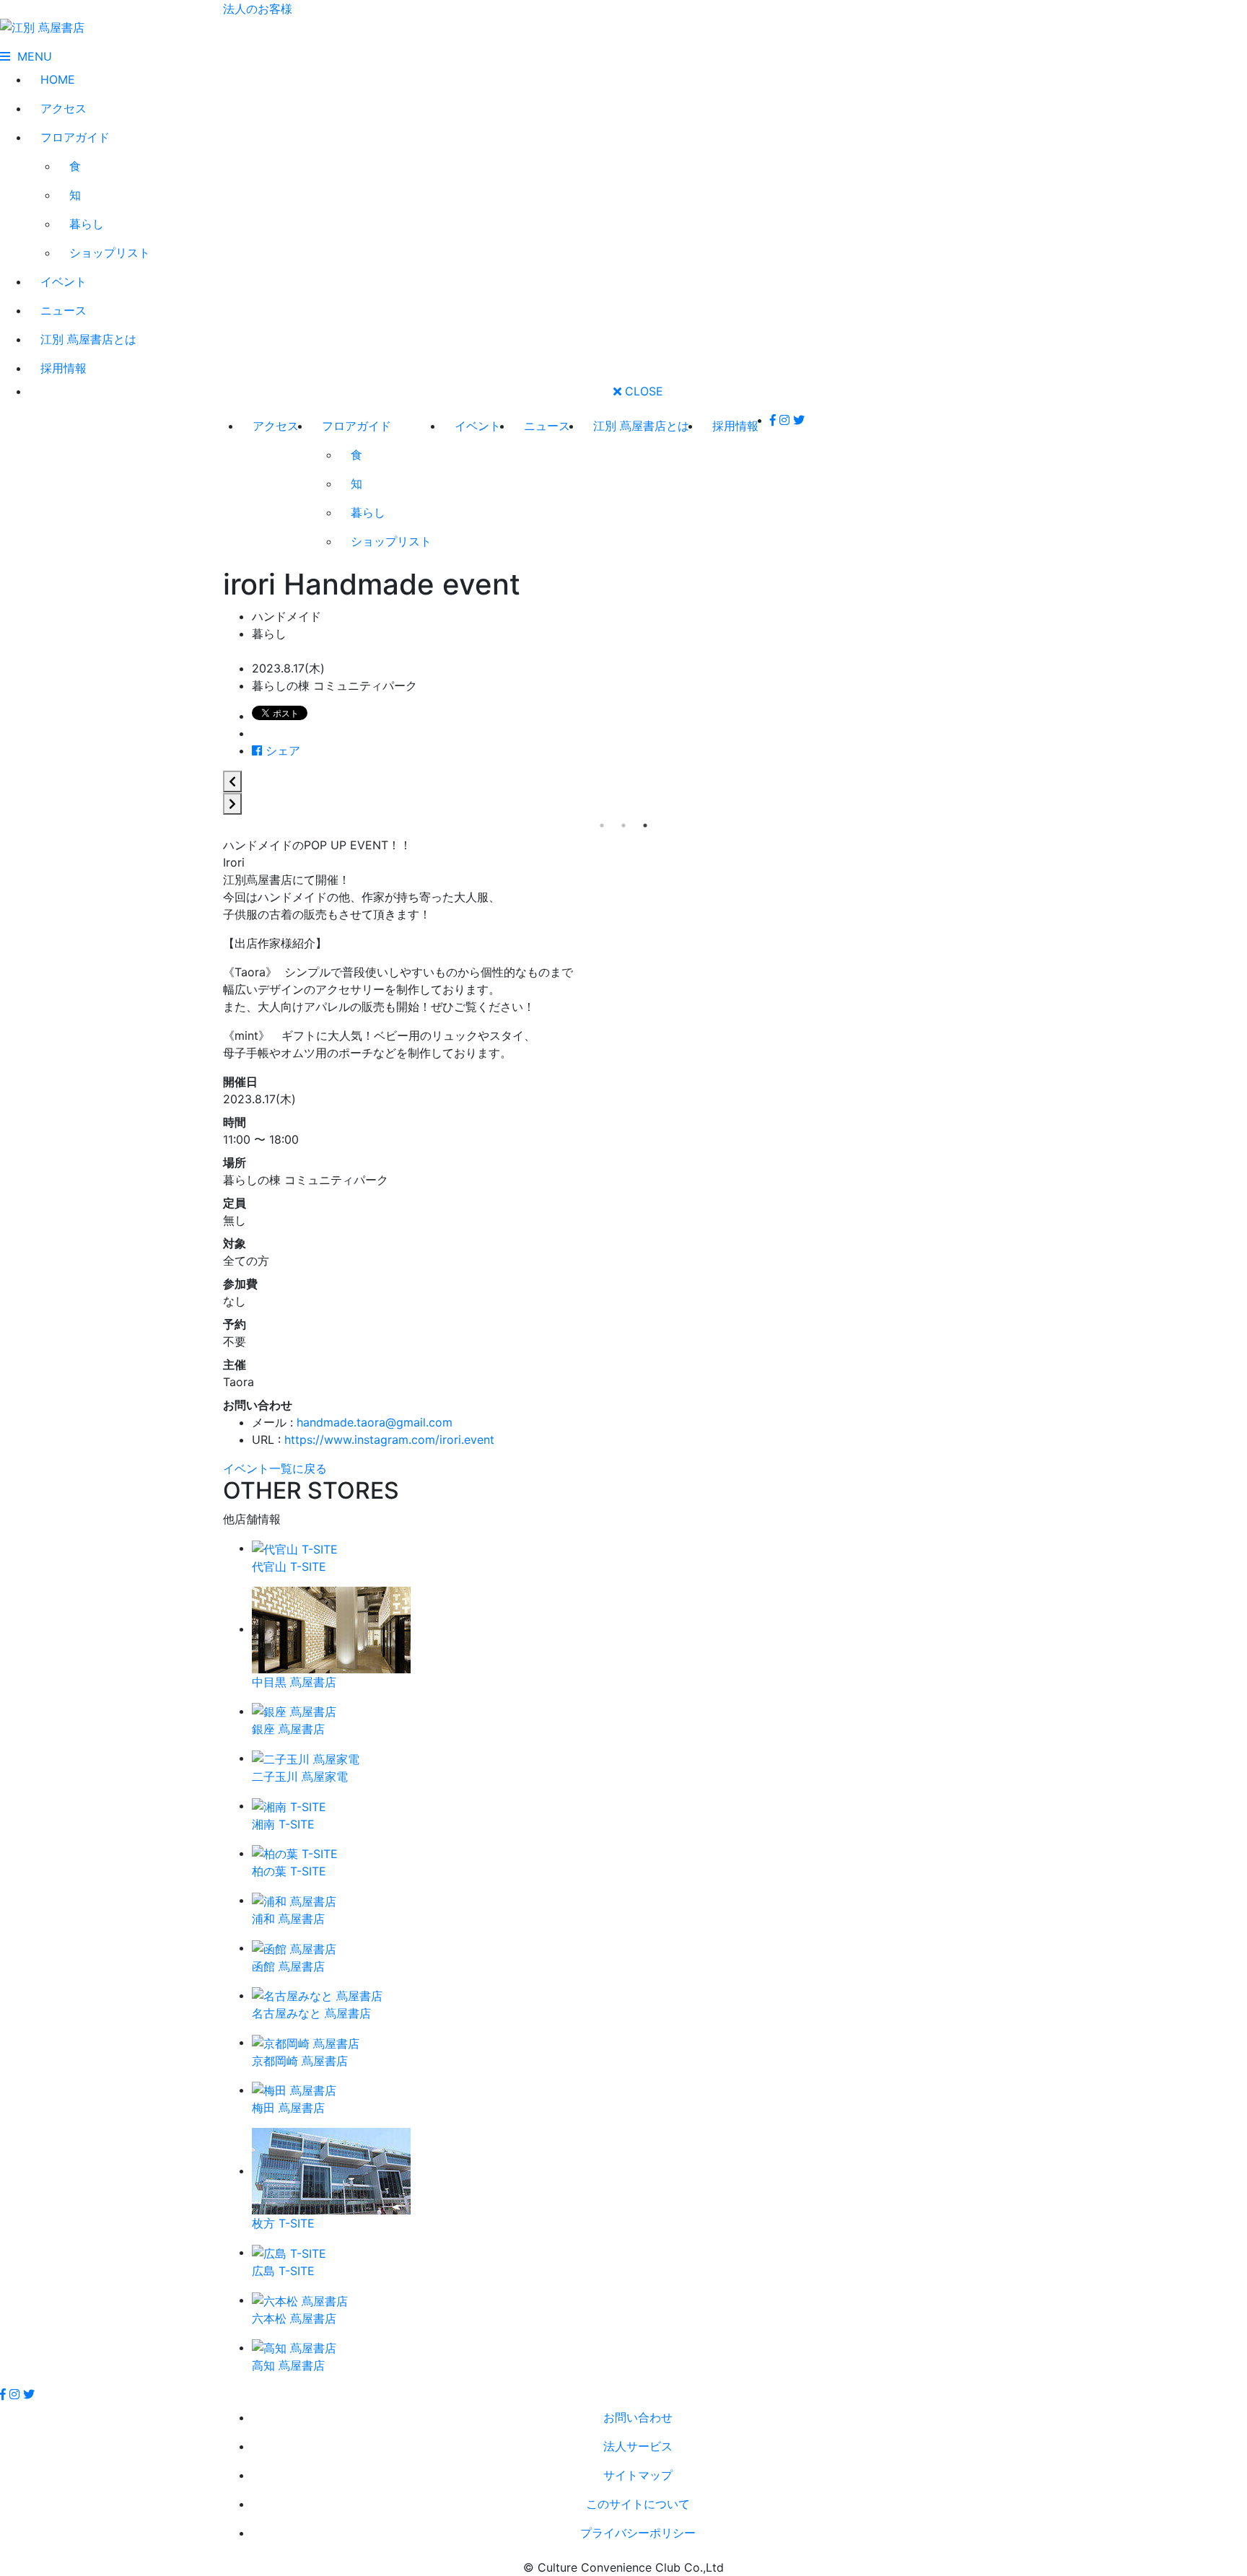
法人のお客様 (258, 9)
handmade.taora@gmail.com (375, 1422)
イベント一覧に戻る (275, 1468)
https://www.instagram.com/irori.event (389, 1440)
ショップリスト (110, 253)
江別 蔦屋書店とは (88, 339)
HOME (58, 79)
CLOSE (642, 391)
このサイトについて (638, 2504)
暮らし (87, 224)
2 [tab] (623, 825)
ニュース (64, 310)
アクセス (64, 108)
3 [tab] (645, 825)
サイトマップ (638, 2475)
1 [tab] (602, 825)
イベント (64, 281)
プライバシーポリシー (638, 2533)
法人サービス (638, 2446)
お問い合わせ (638, 2417)
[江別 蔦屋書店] (42, 26)
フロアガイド (75, 137)
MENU (31, 56)
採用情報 (64, 368)
